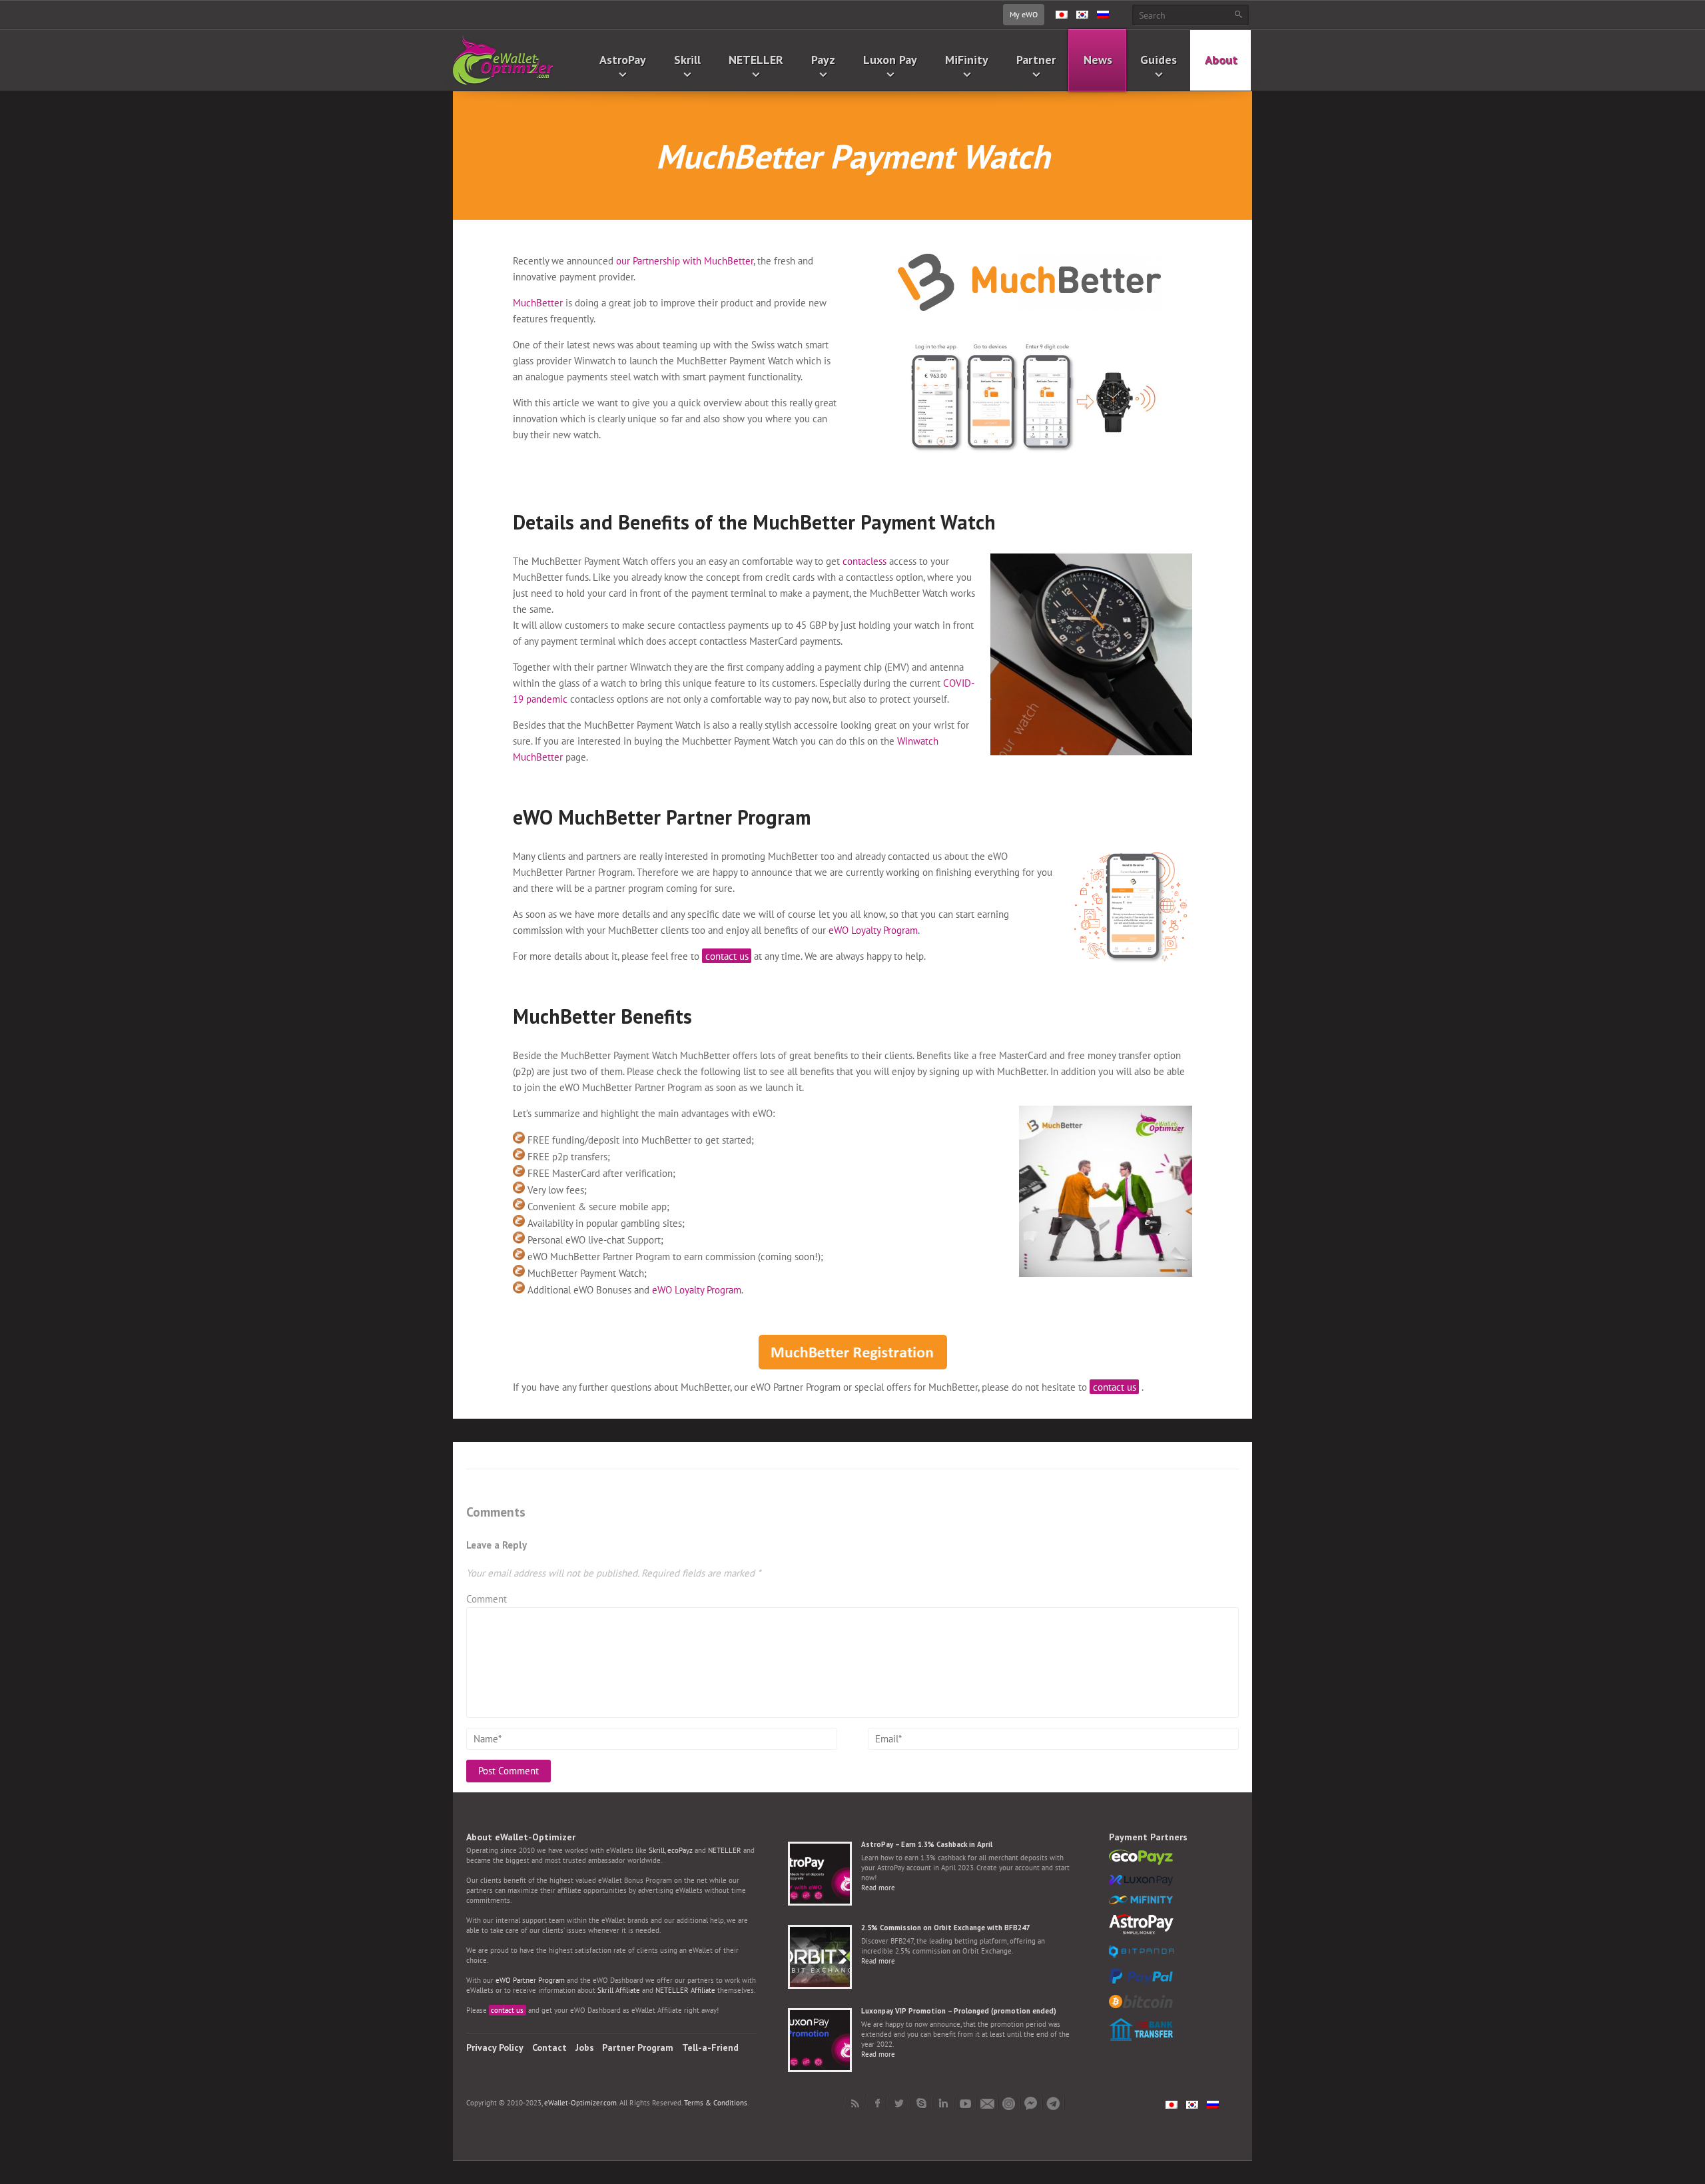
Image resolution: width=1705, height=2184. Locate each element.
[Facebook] (877, 2103)
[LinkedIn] (943, 2103)
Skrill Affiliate (619, 1990)
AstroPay (623, 60)
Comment (487, 1599)
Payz (823, 60)
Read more (878, 1888)
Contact (549, 2047)
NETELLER (756, 60)
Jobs (585, 2047)
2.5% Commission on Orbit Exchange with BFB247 (945, 1928)
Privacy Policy (495, 2047)
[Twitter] (899, 2103)
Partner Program (638, 2047)
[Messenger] (1031, 2103)
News (1098, 60)
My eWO (1024, 14)
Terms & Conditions (716, 2103)
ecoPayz (680, 1850)
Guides (1159, 60)
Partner (1036, 60)
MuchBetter (538, 303)
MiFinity (967, 60)
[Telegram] (1053, 2103)
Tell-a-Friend (710, 2047)
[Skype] (921, 2103)
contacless (864, 561)
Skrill (687, 60)
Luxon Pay (890, 60)
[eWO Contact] (987, 2103)
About (1221, 60)
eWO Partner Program (530, 1980)
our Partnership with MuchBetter (685, 261)
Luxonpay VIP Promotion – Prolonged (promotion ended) (959, 2011)
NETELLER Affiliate (685, 1990)
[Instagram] (1009, 2103)
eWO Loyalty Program (873, 930)
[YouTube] (965, 2103)
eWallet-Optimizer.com (580, 2103)
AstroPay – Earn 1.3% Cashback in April (927, 1844)
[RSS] (855, 2103)
